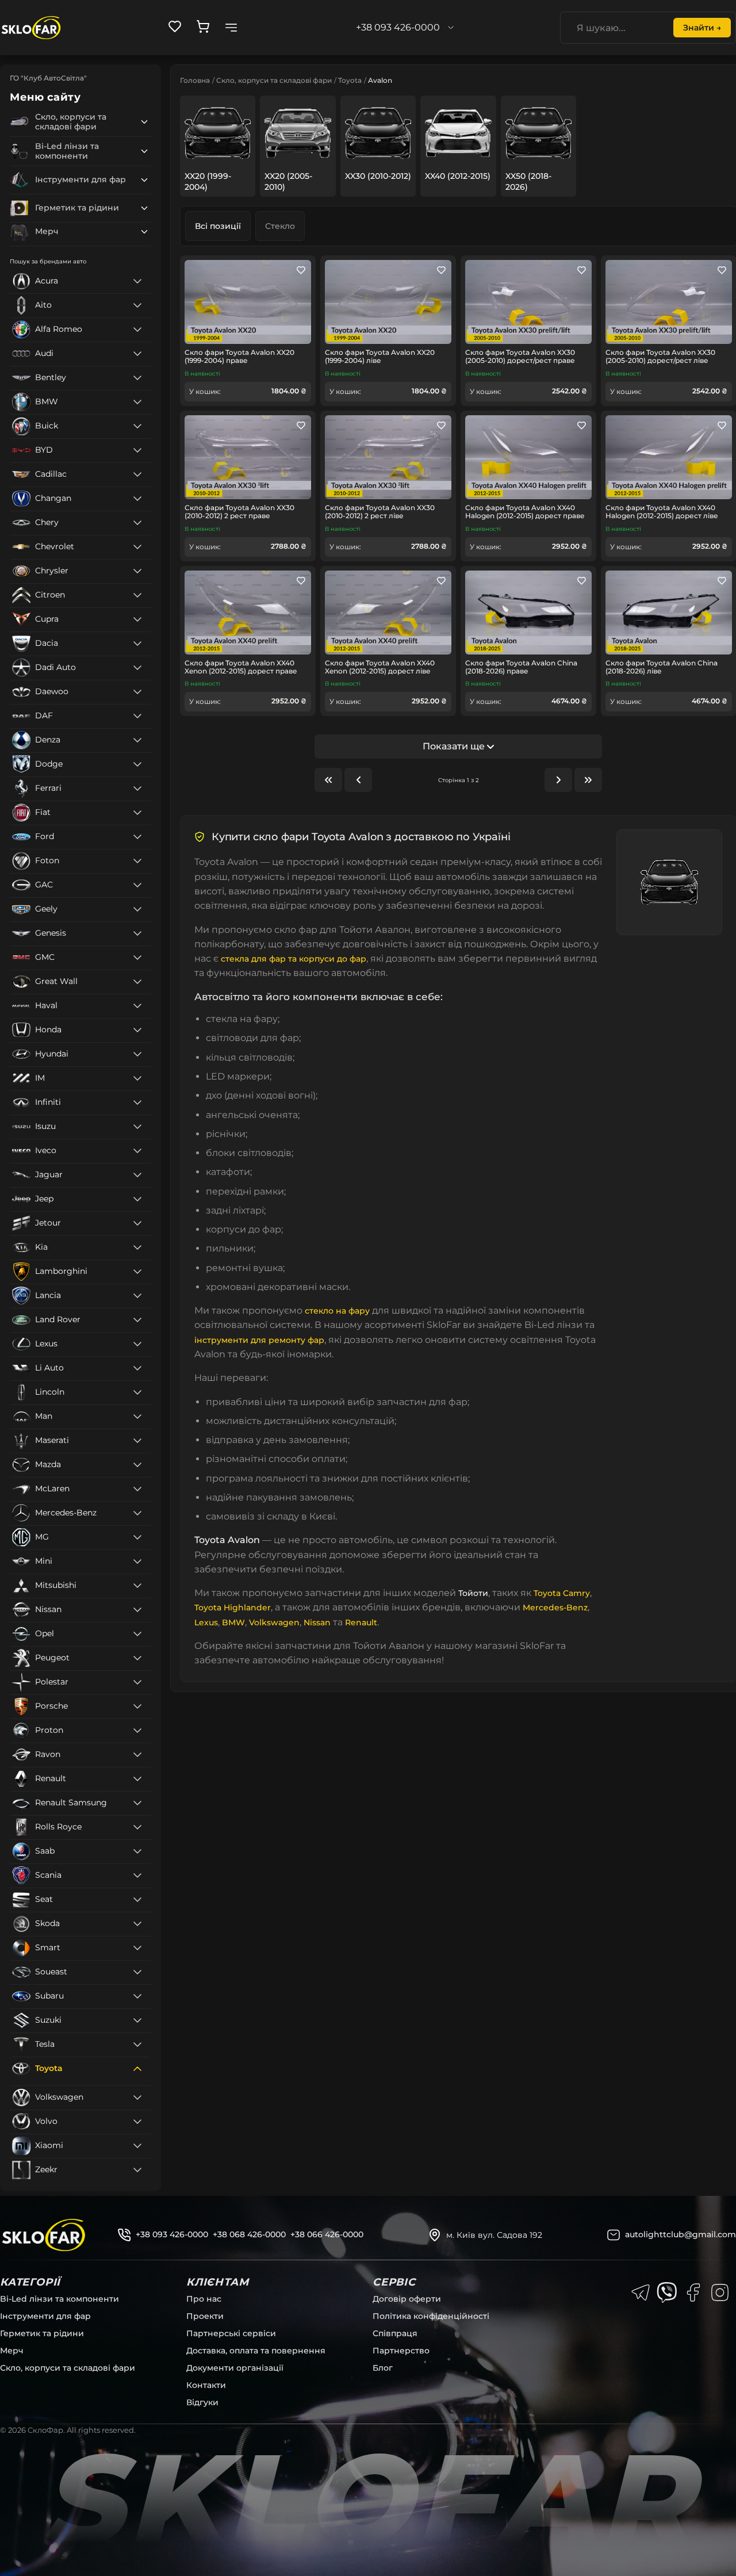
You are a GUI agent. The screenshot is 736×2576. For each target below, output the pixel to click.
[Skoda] (137, 1924)
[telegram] (641, 2292)
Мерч (12, 2351)
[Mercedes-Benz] (137, 1513)
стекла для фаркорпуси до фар (294, 959)
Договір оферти (407, 2299)
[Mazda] (137, 1465)
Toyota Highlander (233, 1607)
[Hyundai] (137, 1054)
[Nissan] (137, 1610)
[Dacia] (137, 644)
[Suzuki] (137, 2020)
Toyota (350, 80)
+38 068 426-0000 (249, 2234)
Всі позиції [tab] (218, 226)
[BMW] (137, 402)
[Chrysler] (137, 571)
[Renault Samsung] (137, 1803)
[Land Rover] (137, 1320)
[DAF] (137, 716)
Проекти (205, 2316)
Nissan (317, 1622)
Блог (383, 2368)
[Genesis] (137, 933)
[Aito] (137, 305)
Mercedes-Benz (555, 1607)
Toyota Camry (562, 1593)
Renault (361, 1622)
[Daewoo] (137, 692)
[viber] (667, 2292)
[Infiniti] (137, 1103)
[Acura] (137, 281)
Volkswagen (274, 1622)
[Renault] (137, 1779)
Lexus (206, 1622)
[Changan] (137, 499)
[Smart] (137, 1948)
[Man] (137, 1417)
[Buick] (137, 426)
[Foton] (137, 861)
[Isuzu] (137, 1127)
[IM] (137, 1078)
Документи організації (235, 2368)
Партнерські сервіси (231, 2333)
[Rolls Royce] (137, 1827)
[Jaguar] (137, 1175)
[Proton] (137, 1731)
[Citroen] (137, 595)
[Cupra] (137, 619)
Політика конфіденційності (431, 2316)
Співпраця (395, 2333)
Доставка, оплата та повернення (256, 2351)
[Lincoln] (137, 1392)
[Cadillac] (137, 474)
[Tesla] (137, 2045)
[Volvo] (137, 2122)
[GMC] (137, 958)
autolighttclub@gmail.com (681, 2234)
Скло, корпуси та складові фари (274, 80)
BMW (233, 1622)
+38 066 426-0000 (327, 2234)
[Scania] (137, 1875)
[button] (144, 122)
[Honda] (137, 1030)
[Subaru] (137, 1996)
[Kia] (137, 1247)
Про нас (204, 2299)
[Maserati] (137, 1441)
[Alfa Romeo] (137, 330)
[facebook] (693, 2292)
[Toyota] (137, 2069)
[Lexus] (137, 1344)
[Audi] (137, 354)
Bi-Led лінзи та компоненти (60, 2299)
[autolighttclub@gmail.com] (614, 2235)
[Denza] (137, 740)
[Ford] (137, 837)
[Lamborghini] (137, 1272)
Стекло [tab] (280, 226)
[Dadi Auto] (137, 668)
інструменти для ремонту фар (259, 1340)
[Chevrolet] (137, 547)
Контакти (206, 2385)
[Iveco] (137, 1151)
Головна (195, 80)
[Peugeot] (137, 1658)
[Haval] (137, 1006)
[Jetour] (137, 1223)
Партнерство (401, 2351)
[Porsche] (137, 1706)
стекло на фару (337, 1311)
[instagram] (720, 2292)
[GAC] (137, 885)
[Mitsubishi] (137, 1586)
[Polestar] (137, 1682)
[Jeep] (137, 1199)
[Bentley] (137, 378)
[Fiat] (137, 813)
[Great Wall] (137, 982)
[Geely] (137, 909)
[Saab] (137, 1851)
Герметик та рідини (42, 2333)
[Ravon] (137, 1755)
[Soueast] (137, 1972)
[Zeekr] (137, 2170)
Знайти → (702, 28)
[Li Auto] (137, 1368)
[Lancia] (137, 1296)
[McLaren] (137, 1489)
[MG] (137, 1537)
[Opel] (137, 1634)
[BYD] (137, 450)
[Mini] (137, 1561)
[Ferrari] (137, 789)
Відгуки (202, 2402)
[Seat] (137, 1900)
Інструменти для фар (45, 2316)
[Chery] (137, 523)
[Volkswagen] (137, 2097)
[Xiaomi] (137, 2146)
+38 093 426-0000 (172, 2234)
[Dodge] (137, 764)
